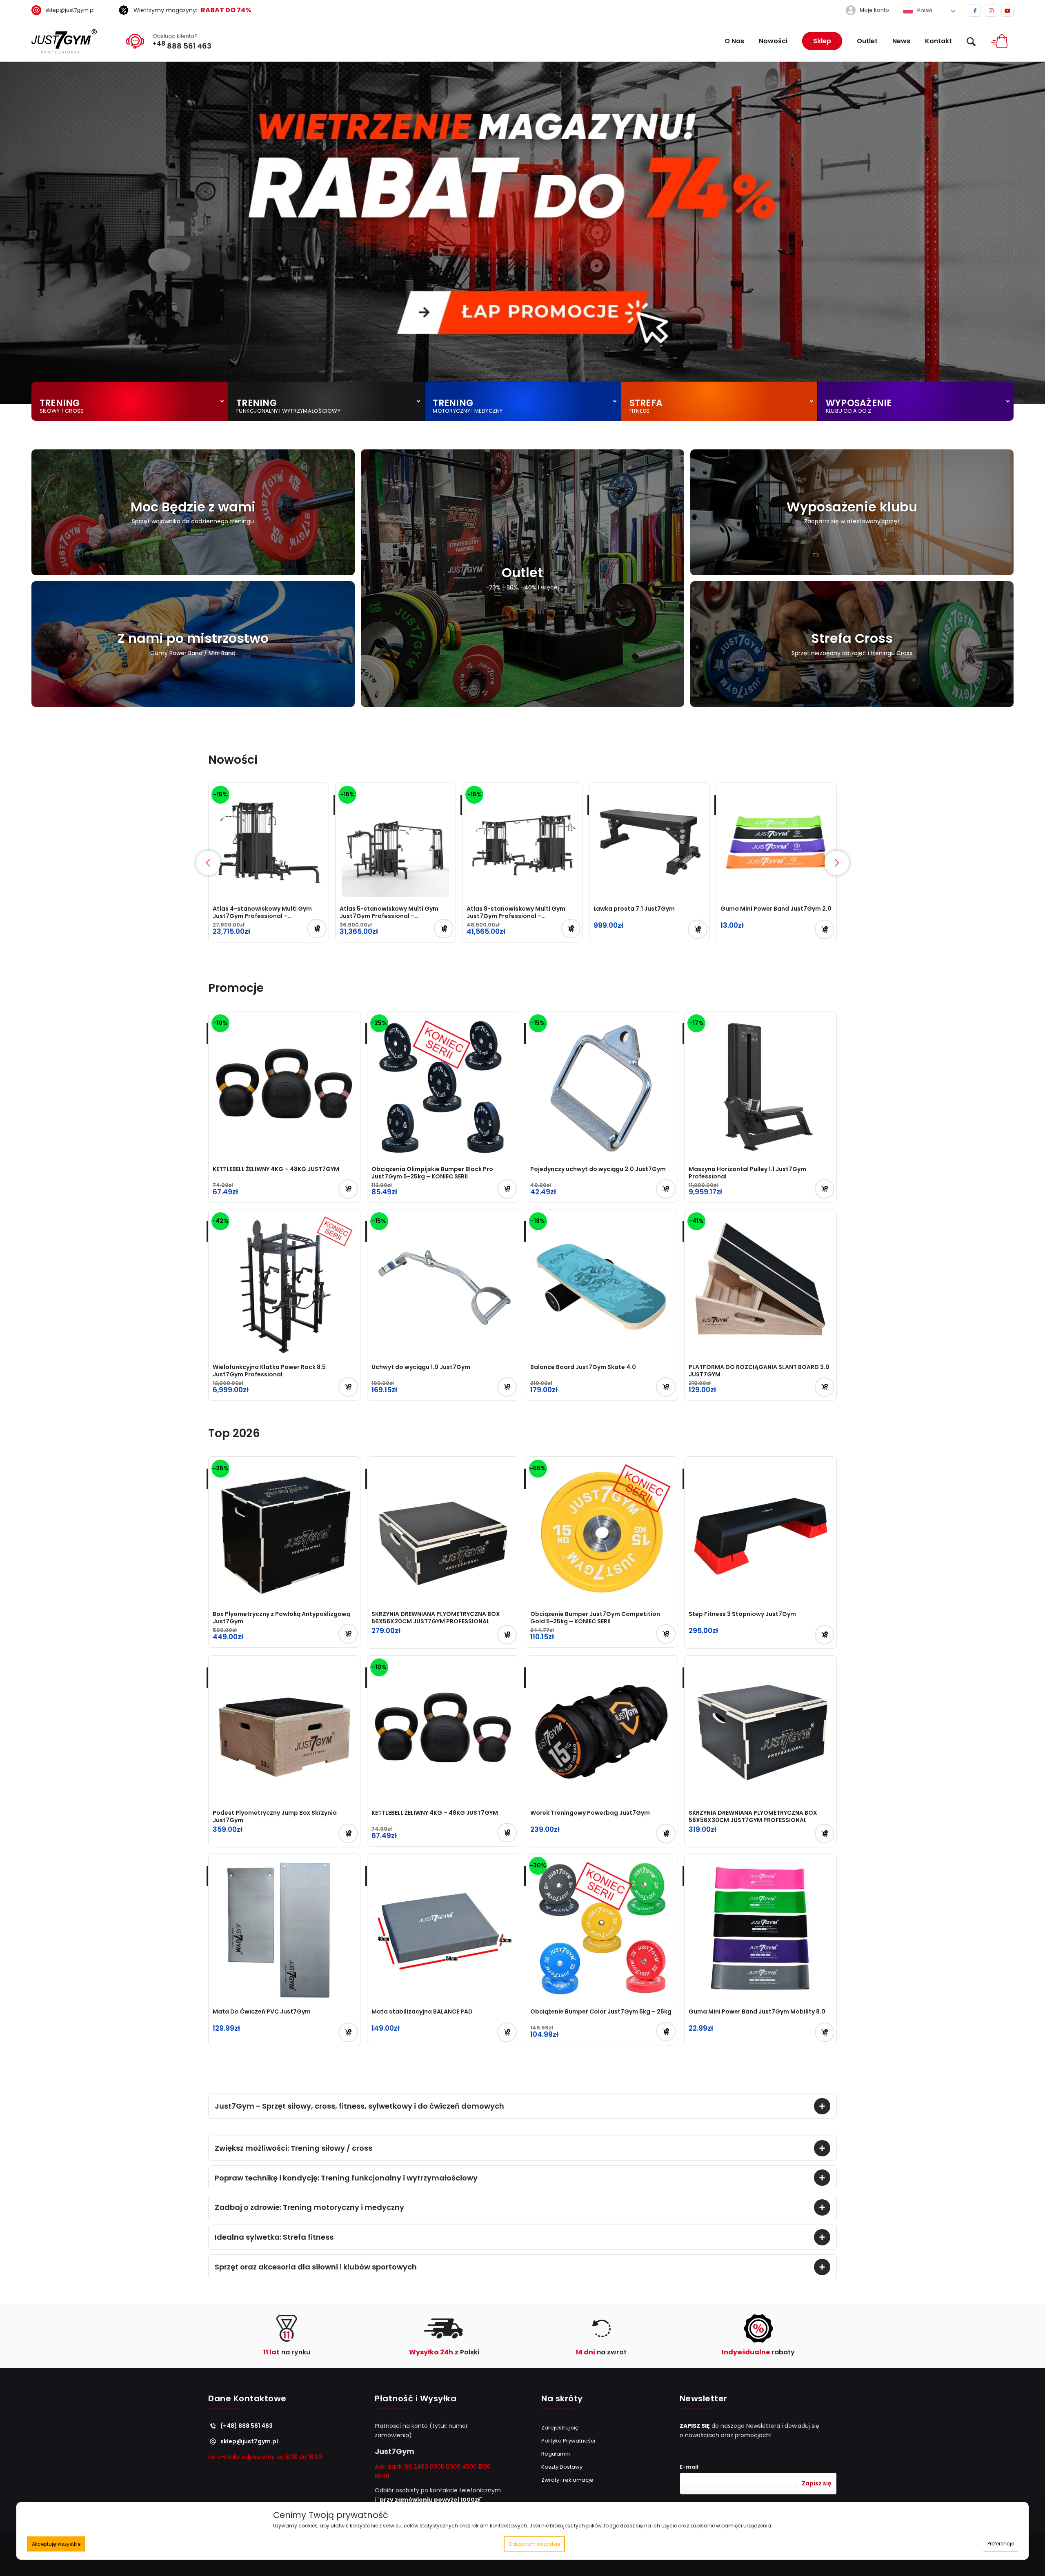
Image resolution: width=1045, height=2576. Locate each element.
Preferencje (1001, 2544)
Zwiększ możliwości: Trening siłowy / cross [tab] (293, 2148)
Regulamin (556, 2454)
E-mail (689, 2467)
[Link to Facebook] (975, 11)
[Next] (1038, 233)
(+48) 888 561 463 (247, 2426)
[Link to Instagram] (991, 11)
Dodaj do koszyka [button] (317, 929)
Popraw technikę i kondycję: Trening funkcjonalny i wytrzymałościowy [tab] (346, 2178)
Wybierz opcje (825, 929)
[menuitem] (66, 10)
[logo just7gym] (64, 41)
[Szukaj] (971, 41)
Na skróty (562, 2399)
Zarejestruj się (560, 2428)
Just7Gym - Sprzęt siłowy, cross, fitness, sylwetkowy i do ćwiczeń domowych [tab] (359, 2106)
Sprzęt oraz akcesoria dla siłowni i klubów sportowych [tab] (316, 2267)
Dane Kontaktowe (247, 2399)
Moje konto (874, 10)
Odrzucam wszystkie (534, 2544)
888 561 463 (182, 45)
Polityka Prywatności (568, 2441)
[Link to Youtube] (1007, 11)
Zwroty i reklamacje (567, 2480)
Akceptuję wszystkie (56, 2544)
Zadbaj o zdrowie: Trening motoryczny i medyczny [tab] (309, 2207)
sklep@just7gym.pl (70, 10)
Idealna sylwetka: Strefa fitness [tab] (274, 2237)
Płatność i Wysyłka (416, 2399)
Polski (924, 10)
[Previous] (7, 233)
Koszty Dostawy (562, 2467)
